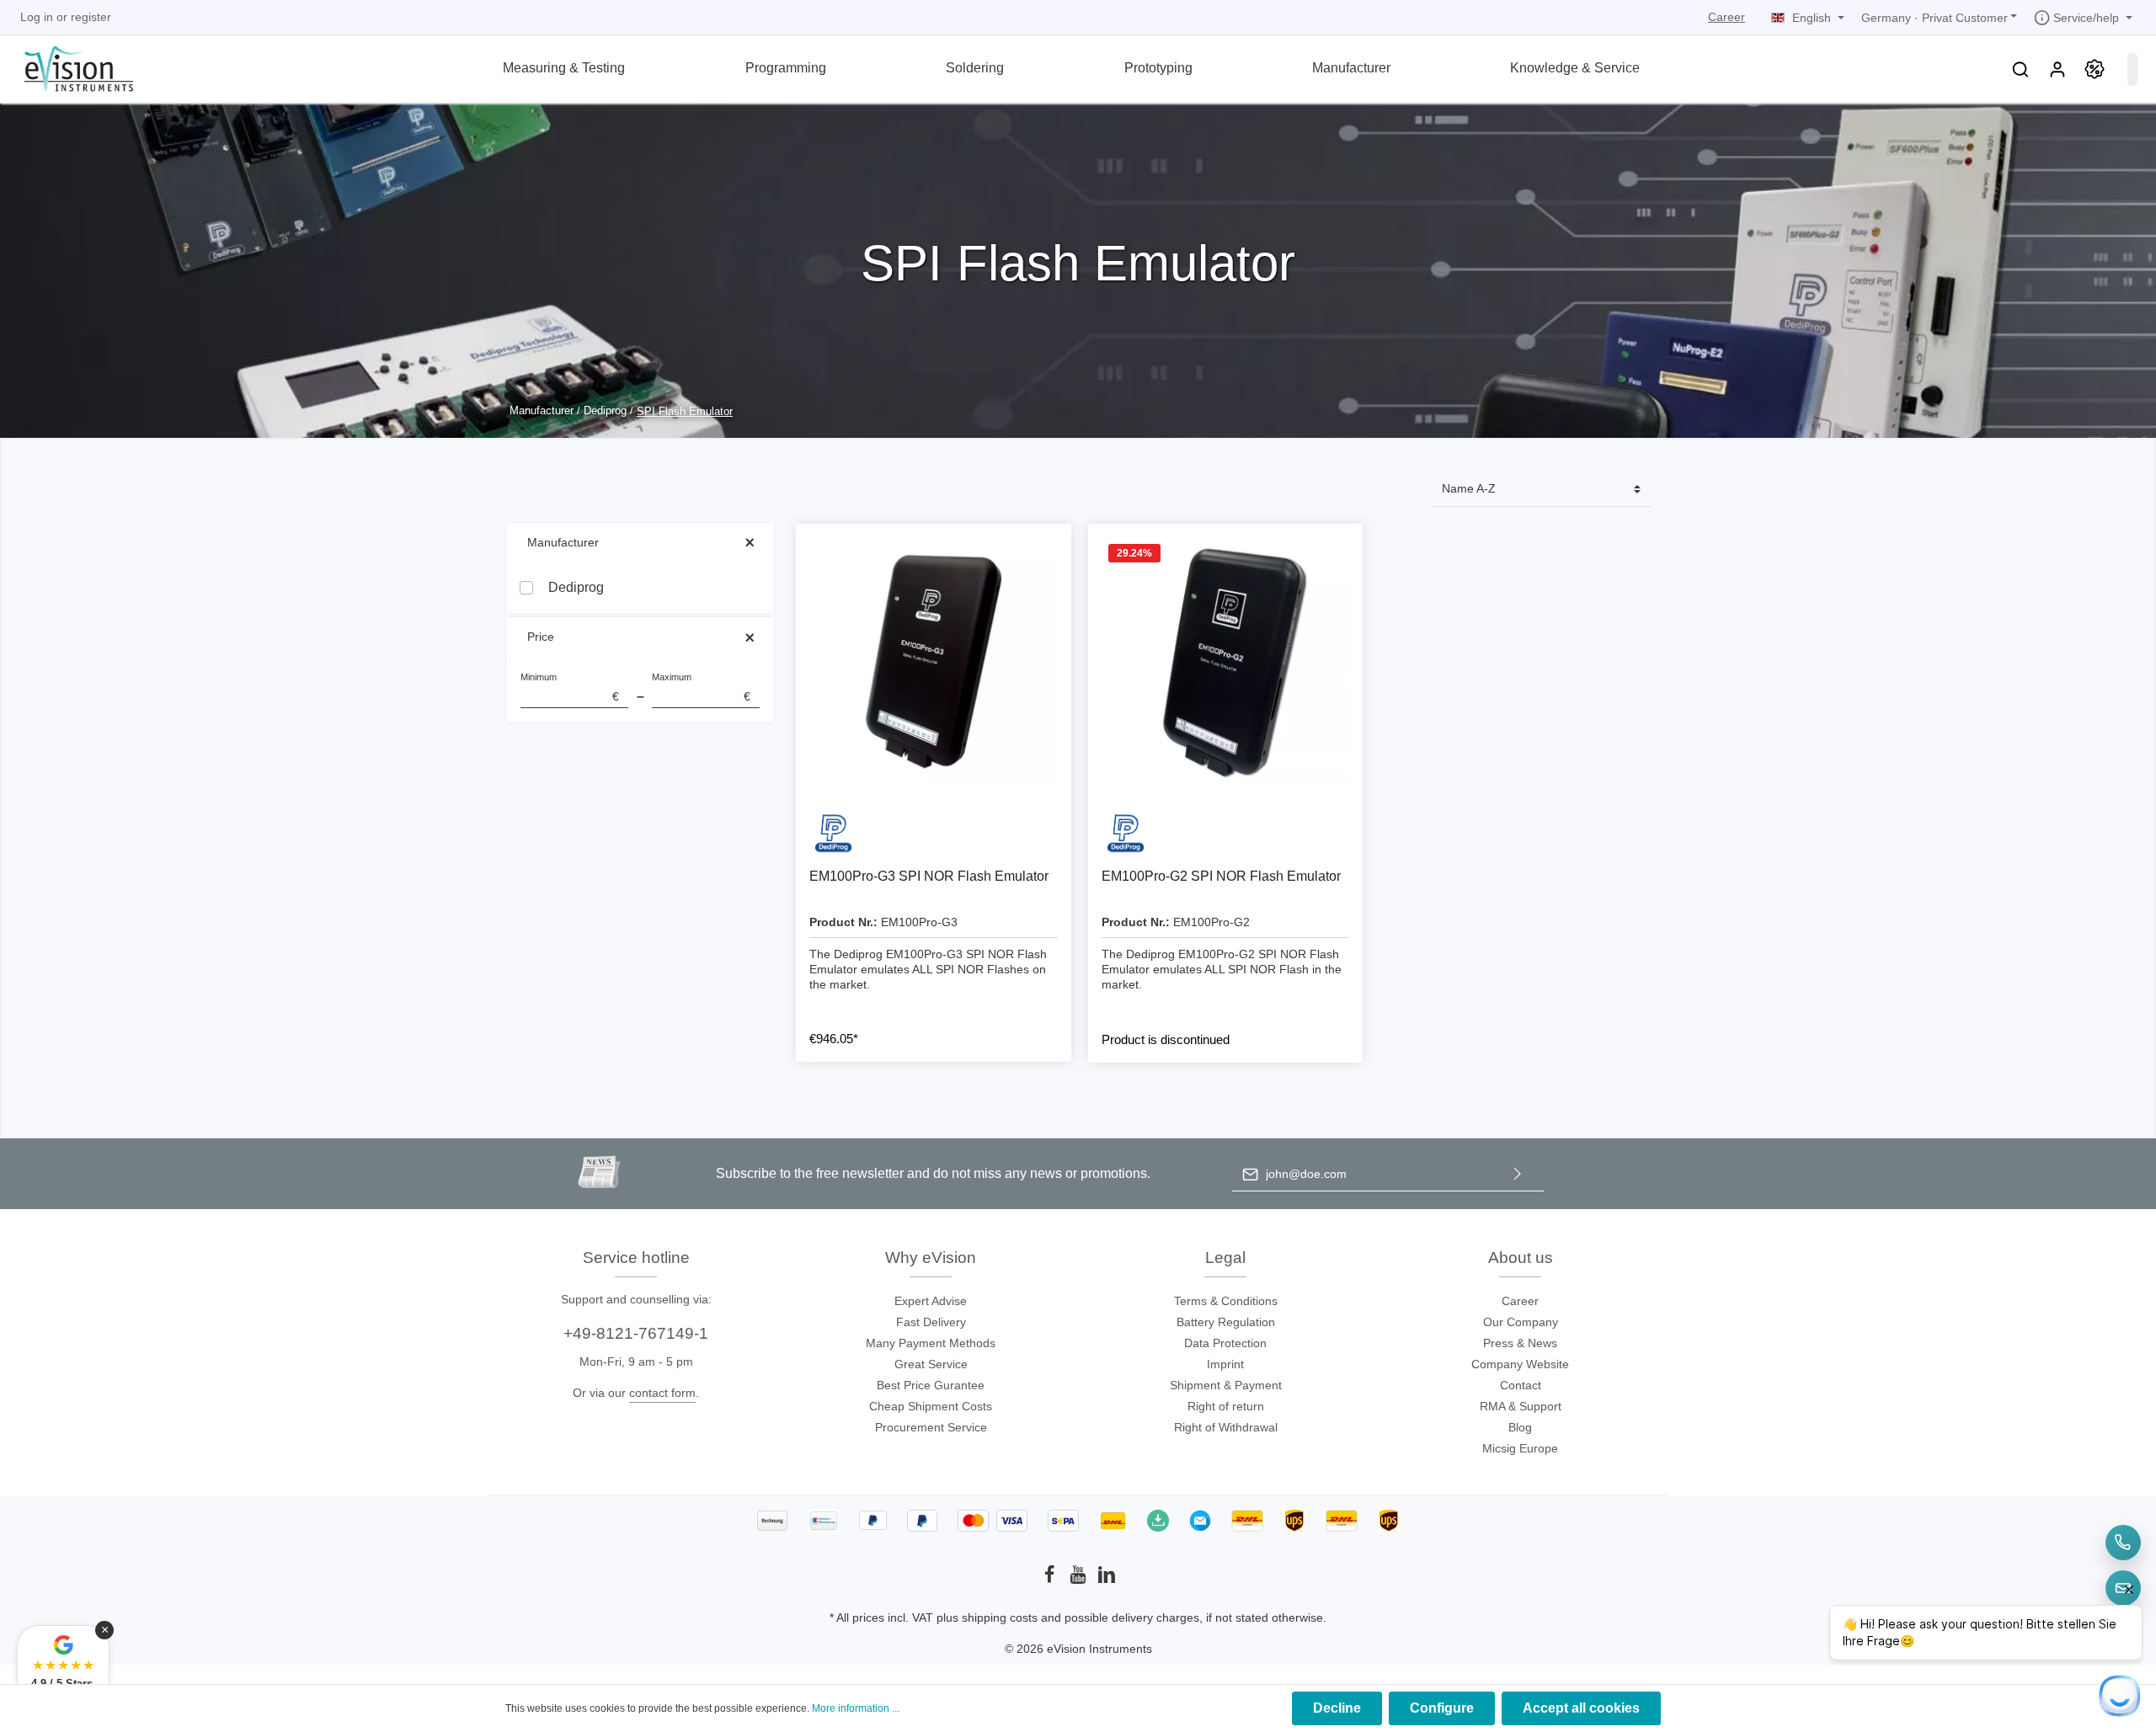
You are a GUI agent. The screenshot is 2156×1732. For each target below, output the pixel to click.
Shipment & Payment (1226, 1385)
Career (1726, 17)
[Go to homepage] (69, 67)
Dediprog (576, 587)
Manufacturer (563, 542)
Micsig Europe (1520, 1448)
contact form (662, 1393)
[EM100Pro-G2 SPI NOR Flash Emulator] (1226, 661)
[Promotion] (2095, 69)
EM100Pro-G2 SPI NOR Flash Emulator (1221, 876)
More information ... (856, 1708)
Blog (1520, 1427)
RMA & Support (1521, 1406)
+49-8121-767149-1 (636, 1333)
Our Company (1521, 1322)
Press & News (1520, 1343)
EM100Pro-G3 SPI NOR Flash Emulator (929, 876)
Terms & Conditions (1226, 1301)
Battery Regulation (1226, 1322)
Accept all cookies (1581, 1708)
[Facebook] (1051, 1580)
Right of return (1226, 1406)
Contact (1521, 1385)
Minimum (570, 687)
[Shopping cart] (2132, 69)
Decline (1337, 1708)
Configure (1442, 1708)
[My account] (2057, 69)
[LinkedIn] (1107, 1580)
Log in (37, 17)
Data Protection (1225, 1343)
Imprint (1225, 1364)
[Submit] (1518, 1174)
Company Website (1520, 1364)
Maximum (701, 687)
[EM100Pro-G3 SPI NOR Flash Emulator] (934, 661)
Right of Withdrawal (1226, 1427)
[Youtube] (1080, 1580)
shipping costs (1000, 1617)
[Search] (2020, 69)
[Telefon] (2123, 1543)
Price (541, 637)
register (91, 17)
